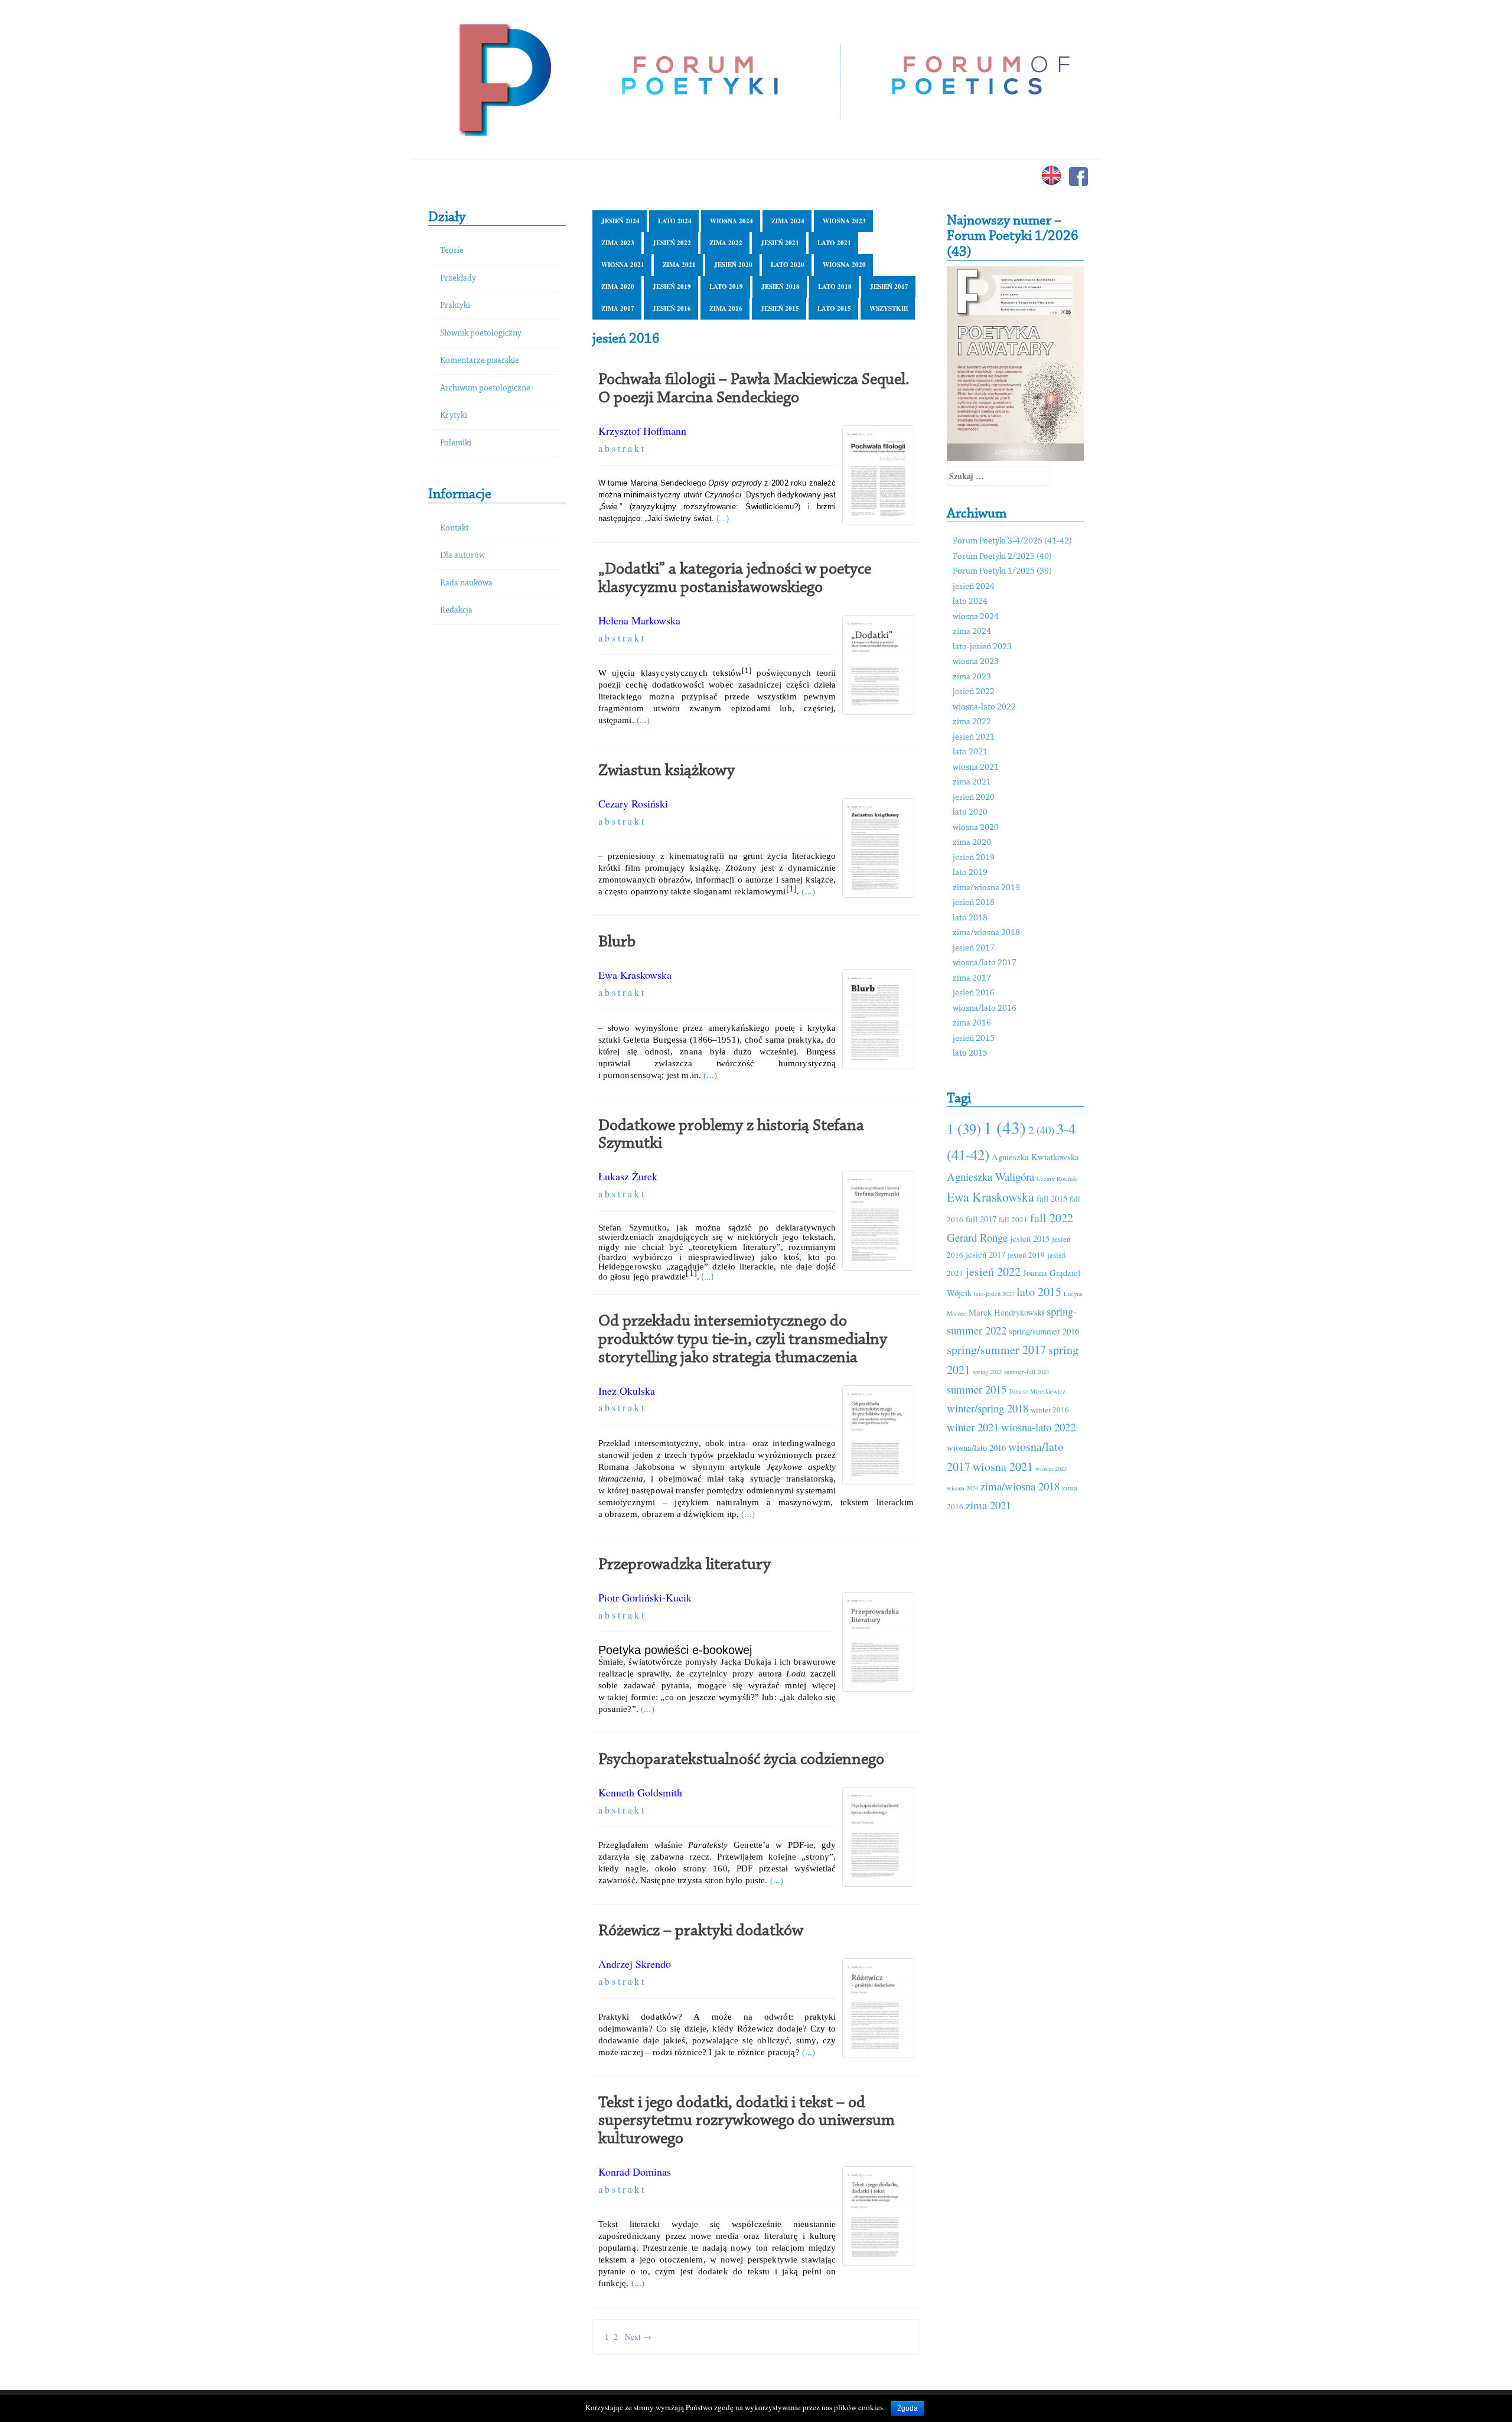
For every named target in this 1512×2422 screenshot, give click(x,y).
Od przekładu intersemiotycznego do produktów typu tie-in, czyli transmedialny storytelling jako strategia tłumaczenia (743, 1340)
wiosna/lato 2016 (985, 1009)
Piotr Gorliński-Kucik (645, 1597)
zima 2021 (679, 265)
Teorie (452, 251)
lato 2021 (834, 243)
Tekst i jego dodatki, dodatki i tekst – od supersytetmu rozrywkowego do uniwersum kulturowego (747, 2121)
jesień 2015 (780, 308)
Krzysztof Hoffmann (642, 431)
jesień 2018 (781, 287)
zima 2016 (726, 308)
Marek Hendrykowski (1006, 1312)
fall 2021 (1013, 1219)
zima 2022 (726, 243)
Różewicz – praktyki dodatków (701, 1931)
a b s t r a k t (621, 448)
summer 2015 (977, 1389)
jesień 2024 (620, 221)
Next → (638, 2337)
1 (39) (964, 1129)
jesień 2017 (889, 287)
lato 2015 (834, 308)
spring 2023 (987, 1372)
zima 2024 (788, 221)
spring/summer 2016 (1044, 1331)
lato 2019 (726, 287)
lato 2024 (675, 221)
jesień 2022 (672, 243)
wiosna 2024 (731, 221)
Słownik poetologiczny (481, 333)
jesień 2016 (672, 308)
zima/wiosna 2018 (986, 933)
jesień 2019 (672, 287)
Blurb (617, 942)
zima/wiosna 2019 (986, 888)
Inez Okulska (627, 1391)
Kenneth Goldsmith (640, 1792)
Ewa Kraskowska (635, 975)
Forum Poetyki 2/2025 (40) (1002, 557)
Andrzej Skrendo (635, 1964)
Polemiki (456, 443)
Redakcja (456, 611)
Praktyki (455, 306)
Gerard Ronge (977, 1237)
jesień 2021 (780, 243)
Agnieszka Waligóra (990, 1176)
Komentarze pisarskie (480, 361)
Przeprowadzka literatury (685, 1565)
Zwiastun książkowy (667, 771)
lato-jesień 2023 (982, 647)
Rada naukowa (466, 583)
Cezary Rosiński (633, 803)
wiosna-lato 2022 (984, 707)
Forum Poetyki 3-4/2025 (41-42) (1012, 541)
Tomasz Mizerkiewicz (1037, 1391)
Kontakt (454, 528)
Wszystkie (889, 308)
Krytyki (454, 416)
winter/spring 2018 (988, 1408)
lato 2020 (788, 265)
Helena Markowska (639, 620)
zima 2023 (618, 243)
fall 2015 (1052, 1198)
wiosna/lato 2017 (985, 963)
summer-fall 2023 (1027, 1372)
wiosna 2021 (623, 265)
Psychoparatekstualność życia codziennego (741, 1760)
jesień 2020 (733, 265)
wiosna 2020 (844, 265)
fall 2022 (1052, 1218)
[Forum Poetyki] (504, 78)
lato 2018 (835, 287)
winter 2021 (973, 1427)
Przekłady (458, 279)
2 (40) (1041, 1130)
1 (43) (1005, 1127)
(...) (723, 519)
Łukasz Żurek (628, 1176)
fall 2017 (981, 1219)
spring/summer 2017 (996, 1350)
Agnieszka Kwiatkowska (1035, 1157)
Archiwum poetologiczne (485, 388)
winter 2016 (1050, 1409)
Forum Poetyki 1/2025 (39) (1002, 572)
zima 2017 (618, 308)
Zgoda (907, 2408)
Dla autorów (462, 556)
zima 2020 (618, 287)
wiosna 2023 (844, 221)
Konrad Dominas (635, 2172)
